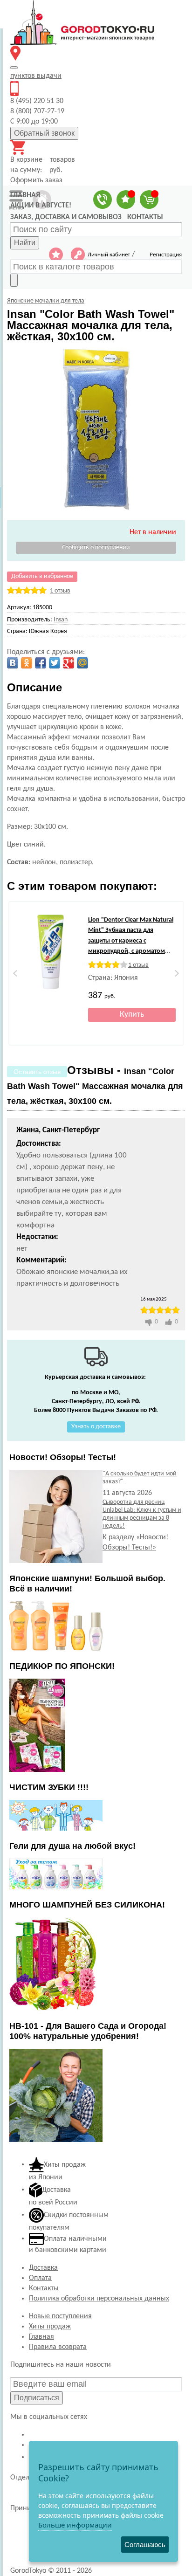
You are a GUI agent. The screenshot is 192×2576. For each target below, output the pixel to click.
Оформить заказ (36, 180)
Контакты (44, 2288)
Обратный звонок (44, 133)
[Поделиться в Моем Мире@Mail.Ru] (82, 663)
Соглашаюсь (145, 2545)
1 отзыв (60, 591)
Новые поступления (60, 2316)
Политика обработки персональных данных (99, 2299)
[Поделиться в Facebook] (41, 663)
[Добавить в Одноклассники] (27, 663)
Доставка (43, 2268)
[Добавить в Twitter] (55, 663)
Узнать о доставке (96, 1427)
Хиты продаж (50, 2327)
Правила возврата (58, 2347)
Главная (41, 2337)
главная (25, 195)
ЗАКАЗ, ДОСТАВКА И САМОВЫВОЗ (66, 217)
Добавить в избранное (42, 576)
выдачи (36, 76)
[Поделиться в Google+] (69, 663)
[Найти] (14, 280)
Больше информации (75, 2525)
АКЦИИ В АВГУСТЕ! (41, 206)
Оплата (40, 2278)
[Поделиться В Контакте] (13, 663)
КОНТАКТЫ (145, 217)
